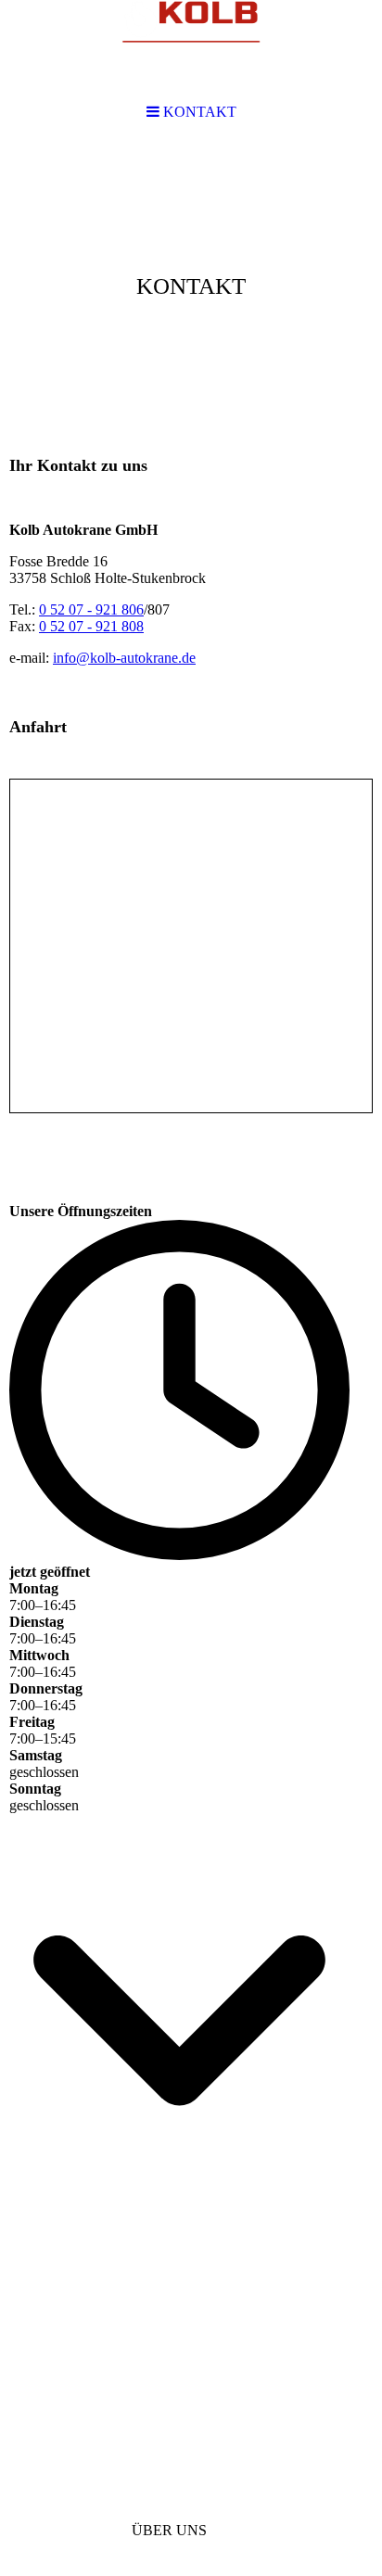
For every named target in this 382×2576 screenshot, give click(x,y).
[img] (191, 284)
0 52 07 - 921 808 (91, 626)
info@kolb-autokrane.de (124, 658)
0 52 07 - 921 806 (91, 609)
